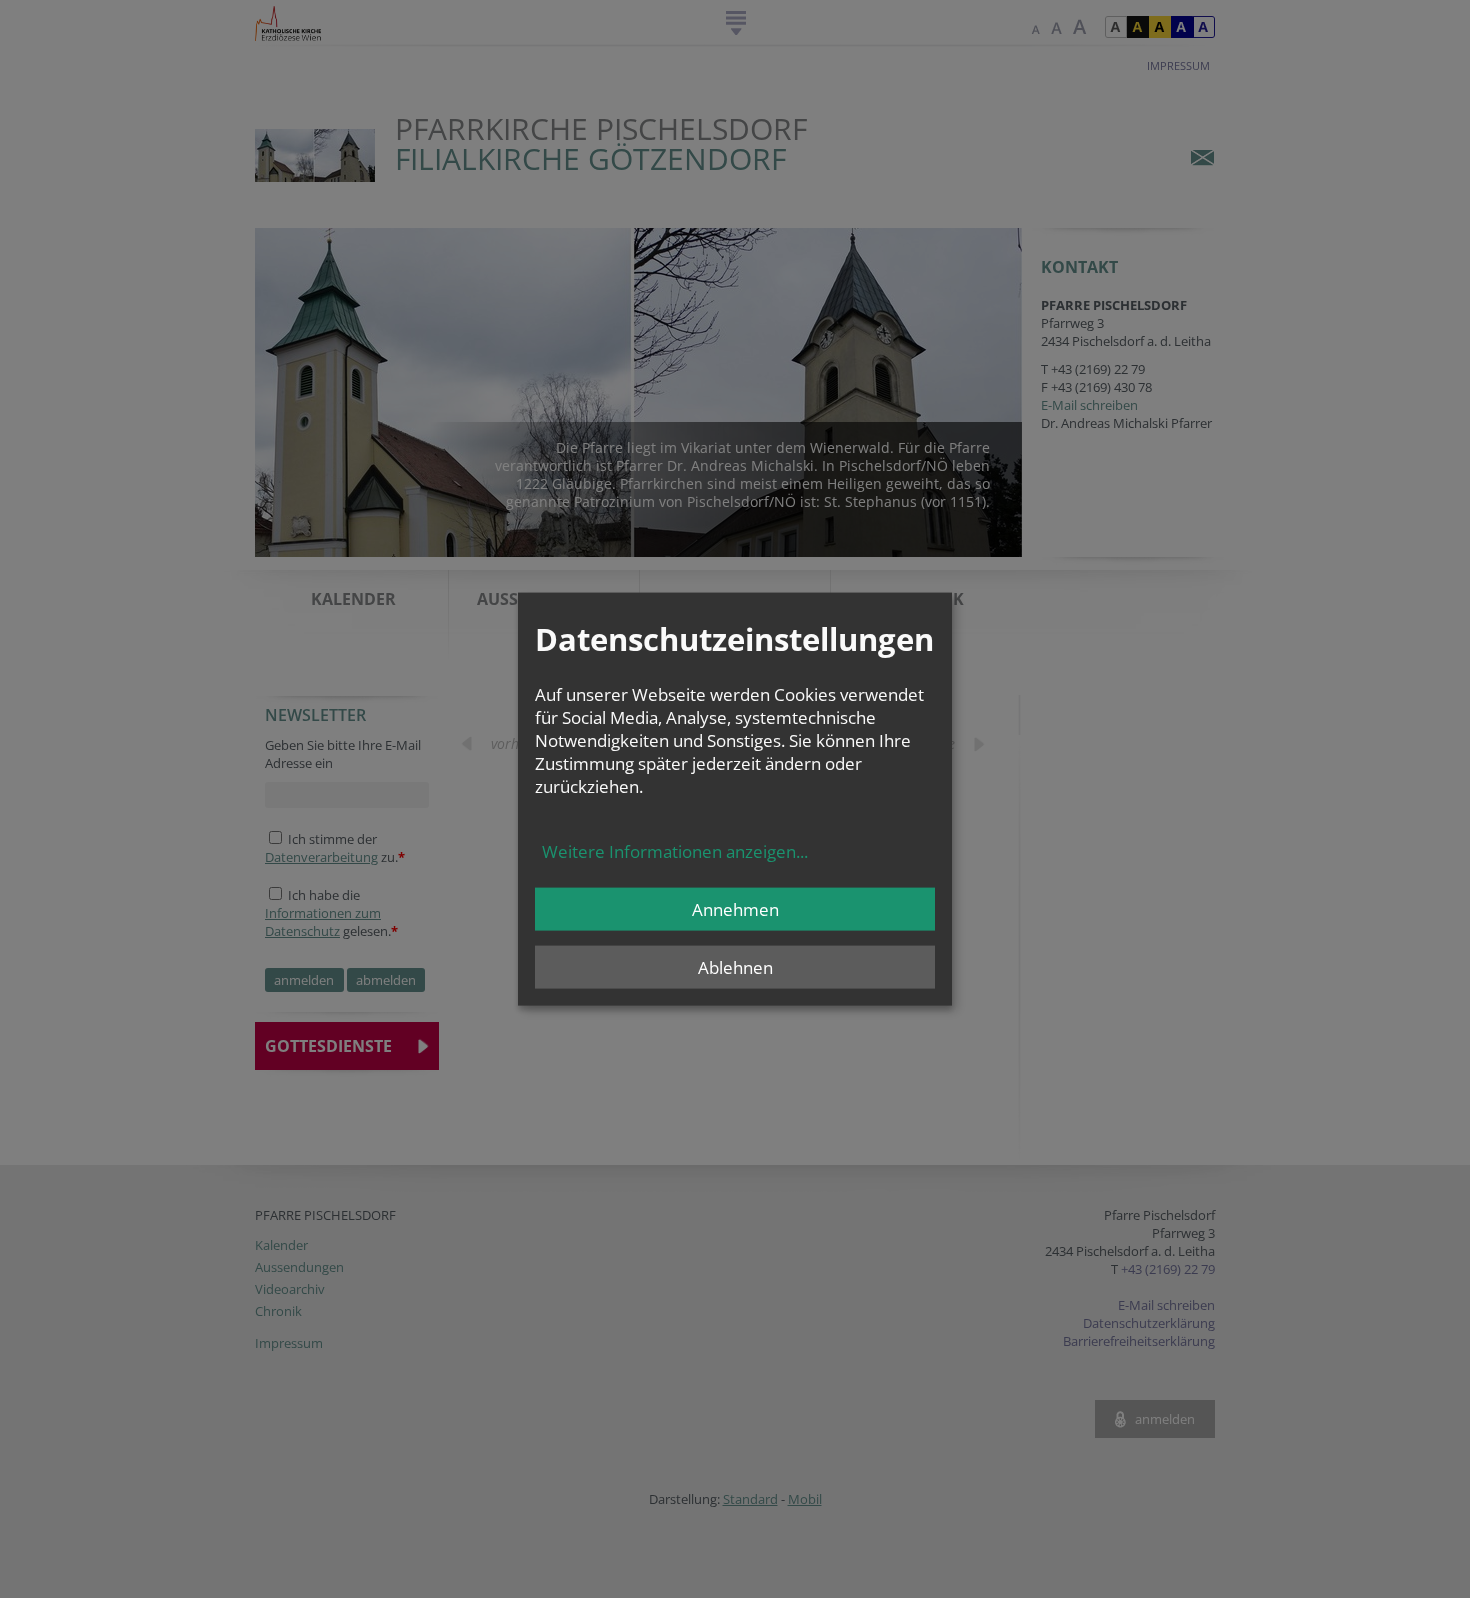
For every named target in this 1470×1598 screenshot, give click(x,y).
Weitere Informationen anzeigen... (675, 850)
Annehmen (735, 908)
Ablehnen (735, 966)
